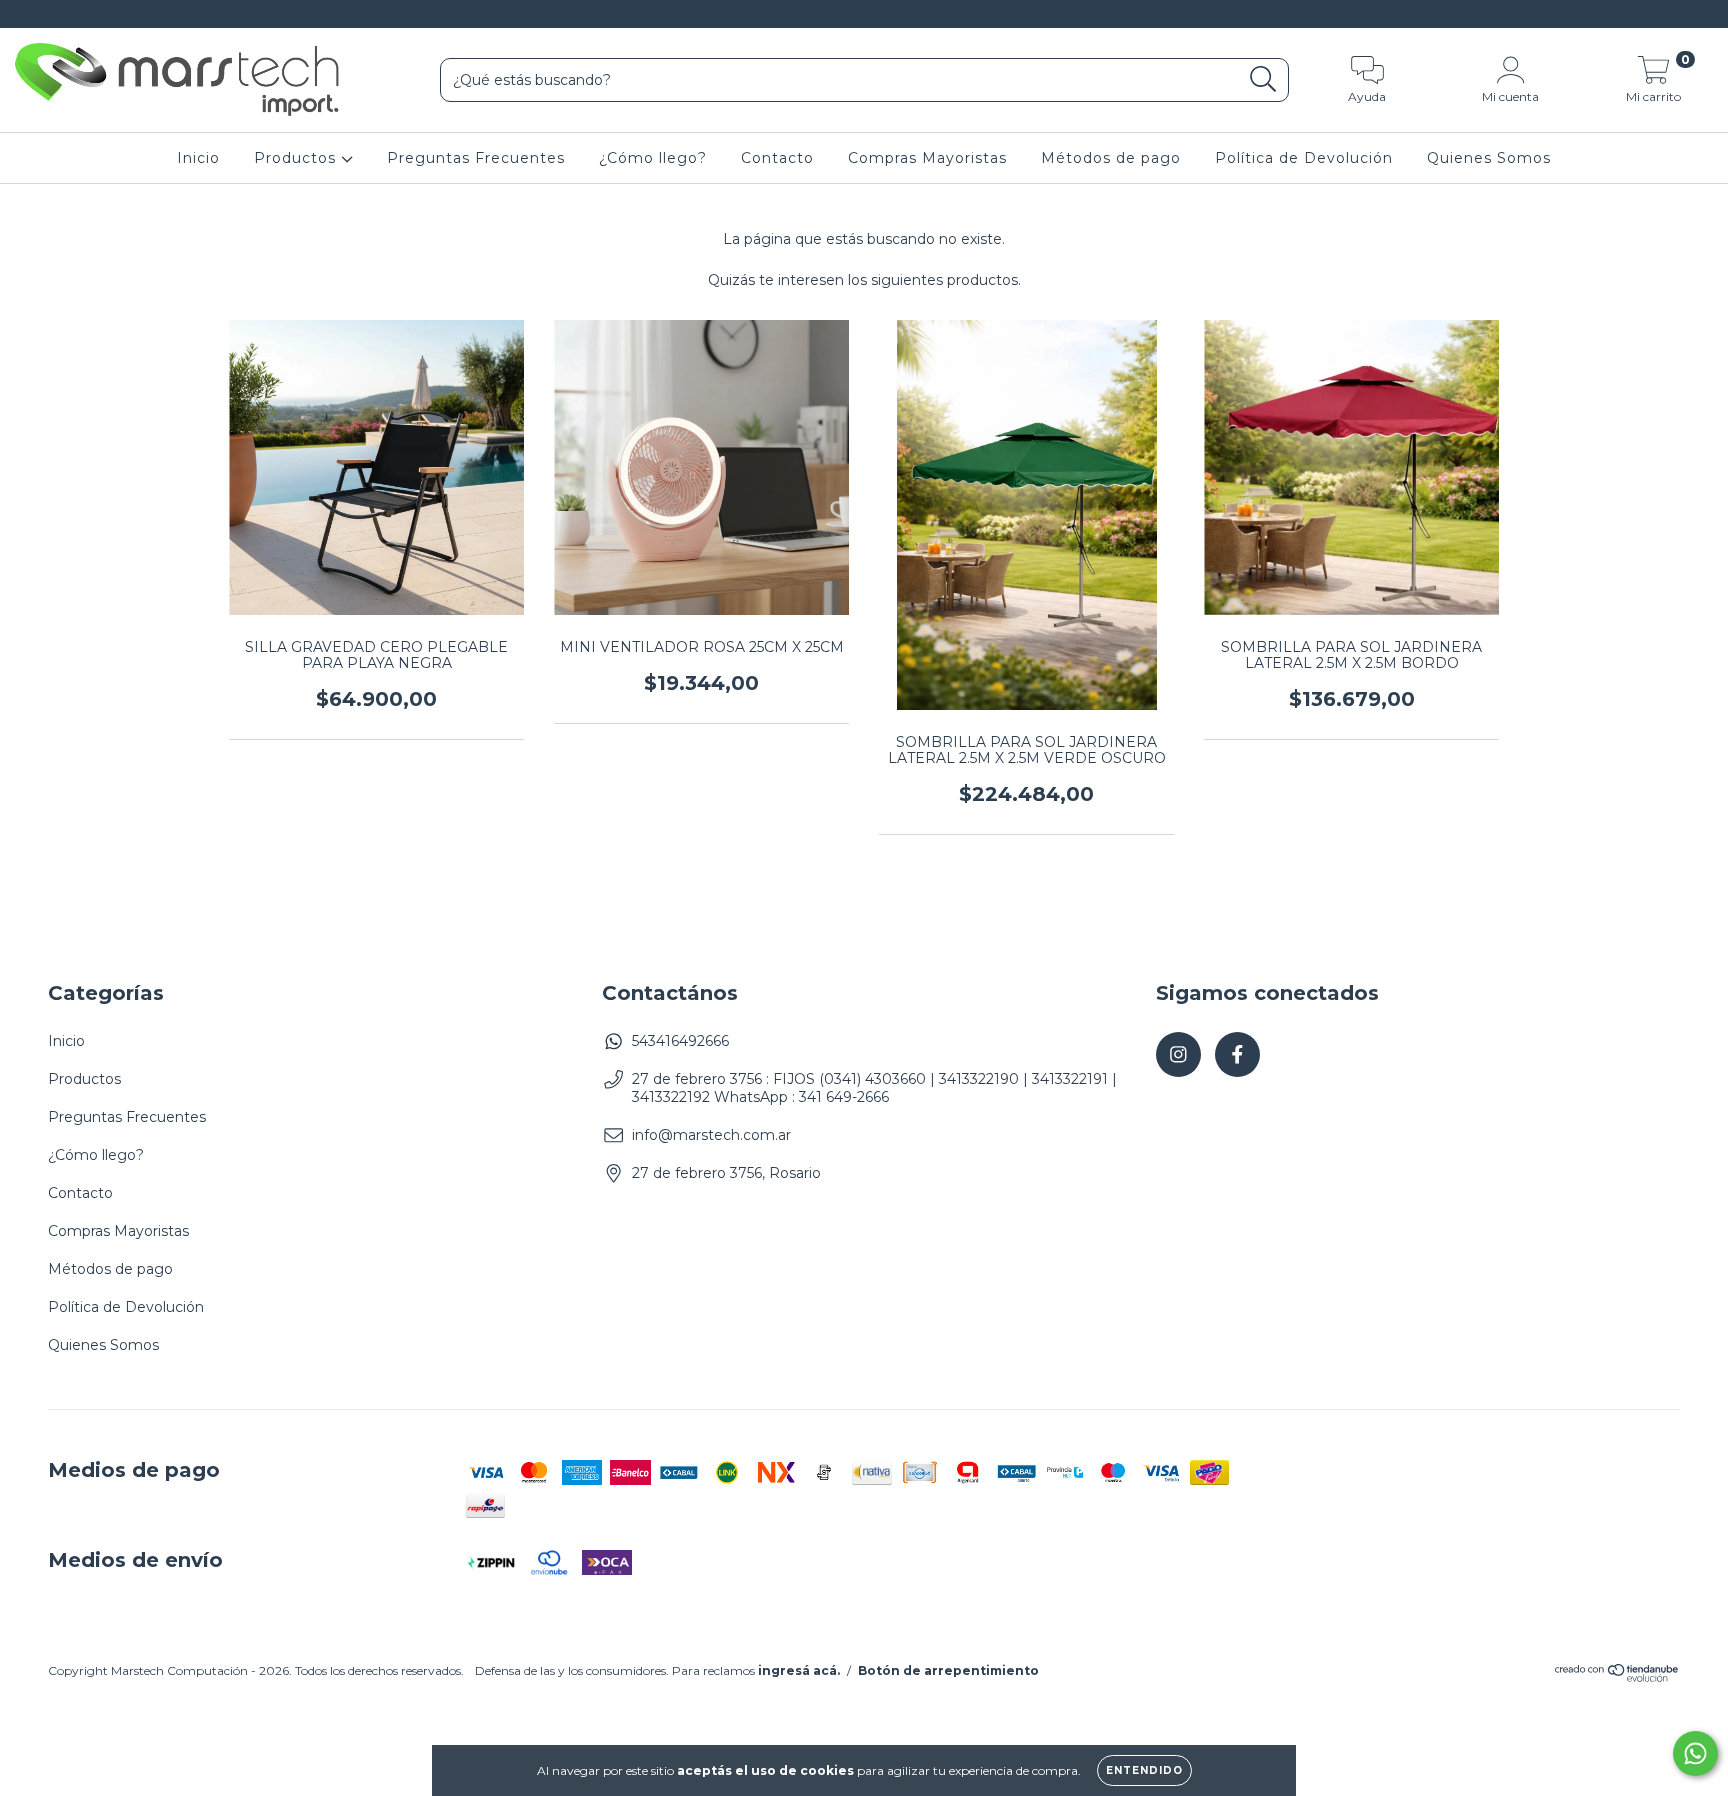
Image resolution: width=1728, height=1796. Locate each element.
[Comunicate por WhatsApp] (1695, 1753)
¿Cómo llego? (653, 158)
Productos (297, 158)
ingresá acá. (799, 1670)
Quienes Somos (1489, 158)
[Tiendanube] (1617, 1677)
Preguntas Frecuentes (476, 158)
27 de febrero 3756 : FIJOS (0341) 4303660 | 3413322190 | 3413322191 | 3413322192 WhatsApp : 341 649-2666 (874, 1088)
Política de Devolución (1304, 158)
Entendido (1144, 1770)
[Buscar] (1263, 79)
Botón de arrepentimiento (948, 1670)
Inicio (198, 158)
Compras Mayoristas (927, 158)
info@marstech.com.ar (711, 1135)
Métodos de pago (1111, 158)
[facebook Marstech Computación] (58, 14)
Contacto (777, 158)
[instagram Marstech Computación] (30, 14)
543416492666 (680, 1041)
